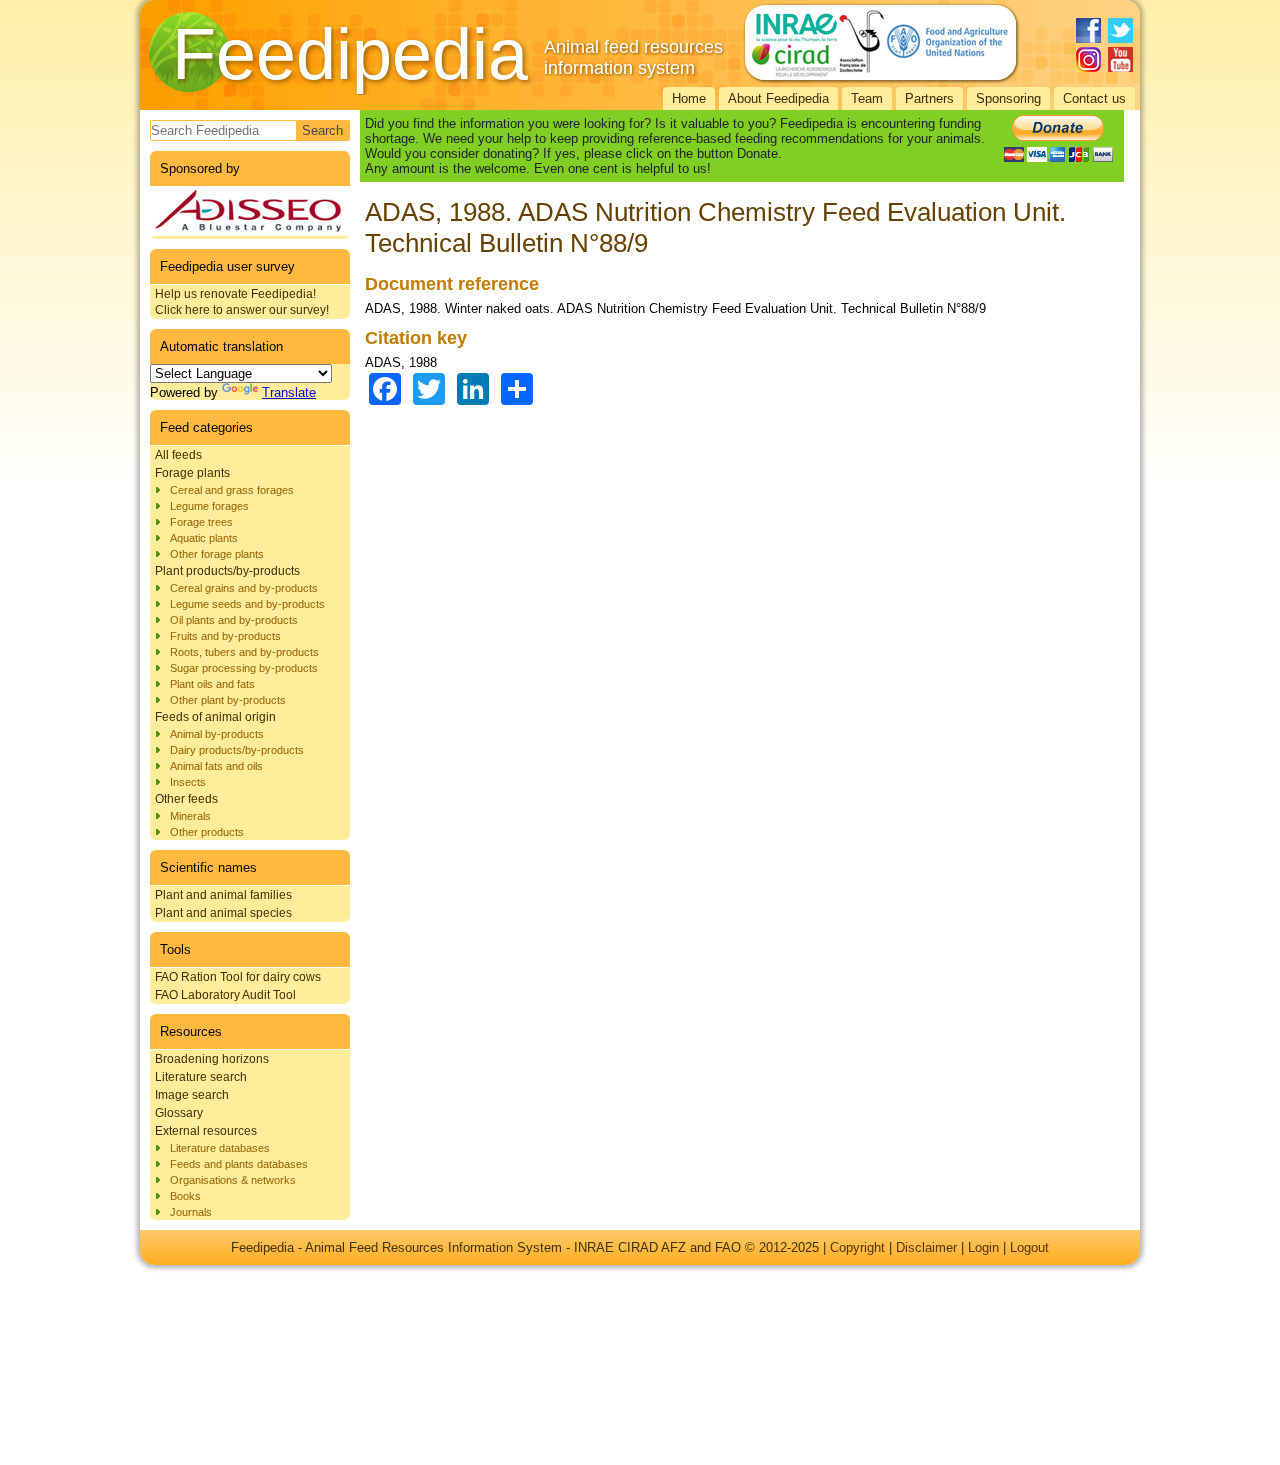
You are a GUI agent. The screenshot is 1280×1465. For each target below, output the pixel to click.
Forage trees (201, 522)
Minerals (190, 816)
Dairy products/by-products (237, 750)
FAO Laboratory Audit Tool (225, 995)
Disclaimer (926, 1247)
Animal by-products (217, 734)
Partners (929, 98)
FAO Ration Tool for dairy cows (238, 977)
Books (185, 1196)
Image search (192, 1095)
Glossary (179, 1113)
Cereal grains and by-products (244, 588)
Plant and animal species (223, 913)
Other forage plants (217, 554)
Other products (207, 832)
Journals (191, 1212)
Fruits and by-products (225, 636)
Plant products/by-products (227, 571)
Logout (1029, 1247)
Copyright (857, 1247)
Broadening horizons (212, 1059)
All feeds (178, 455)
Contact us (1094, 98)
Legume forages (209, 506)
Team (867, 98)
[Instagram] (1088, 59)
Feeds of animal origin (215, 717)
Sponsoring (1008, 98)
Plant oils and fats (212, 684)
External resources (206, 1131)
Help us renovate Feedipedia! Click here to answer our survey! (242, 302)
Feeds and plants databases (239, 1164)
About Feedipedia (778, 98)
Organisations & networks (233, 1180)
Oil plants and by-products (234, 620)
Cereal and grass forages (232, 490)
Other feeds (186, 799)
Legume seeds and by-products (247, 604)
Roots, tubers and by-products (244, 652)
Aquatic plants (204, 538)
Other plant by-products (228, 700)
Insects (188, 782)
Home (689, 98)
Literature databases (220, 1148)
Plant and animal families (223, 895)
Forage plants (192, 473)
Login (983, 1247)
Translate (289, 392)
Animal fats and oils (216, 766)
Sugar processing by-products (244, 668)
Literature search (201, 1077)
